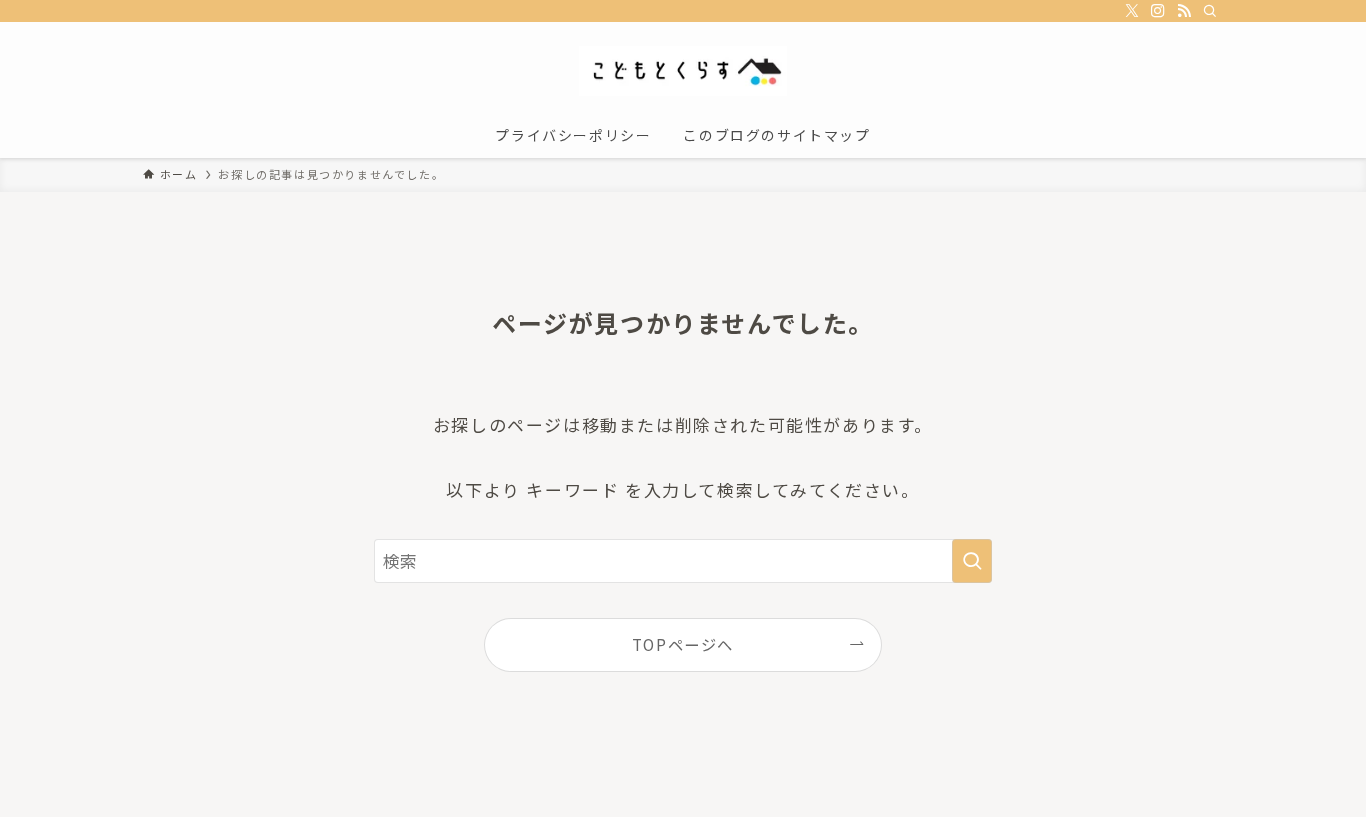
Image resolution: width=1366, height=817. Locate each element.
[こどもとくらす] (683, 71)
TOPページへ (683, 644)
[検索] (1210, 11)
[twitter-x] (1132, 11)
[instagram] (1158, 11)
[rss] (1184, 11)
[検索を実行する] (972, 561)
